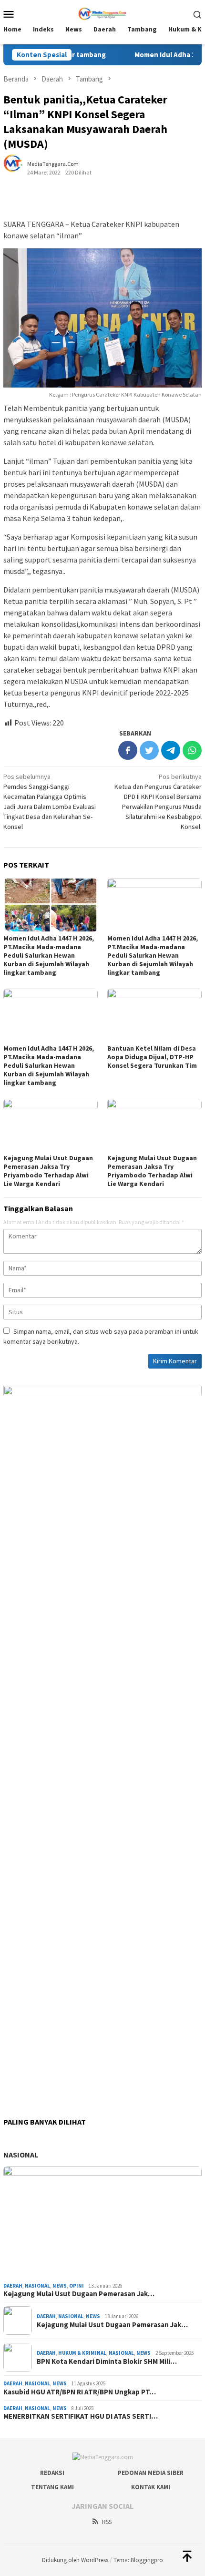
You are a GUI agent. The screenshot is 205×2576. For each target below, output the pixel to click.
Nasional (21, 2155)
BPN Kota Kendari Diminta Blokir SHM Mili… (107, 2361)
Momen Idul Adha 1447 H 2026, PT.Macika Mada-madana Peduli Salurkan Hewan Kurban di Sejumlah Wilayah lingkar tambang (49, 955)
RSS (107, 2522)
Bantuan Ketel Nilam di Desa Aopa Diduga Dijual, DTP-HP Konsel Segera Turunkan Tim (152, 1057)
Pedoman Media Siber (151, 2473)
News (60, 2286)
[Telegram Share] (171, 750)
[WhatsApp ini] (192, 750)
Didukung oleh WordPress (75, 2560)
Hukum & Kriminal (82, 2353)
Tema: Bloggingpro (138, 2560)
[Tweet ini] (149, 750)
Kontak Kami (151, 2487)
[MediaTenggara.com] (103, 13)
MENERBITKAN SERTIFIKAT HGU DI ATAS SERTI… (81, 2416)
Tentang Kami (52, 2487)
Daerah (13, 2286)
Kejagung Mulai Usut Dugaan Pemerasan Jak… (79, 2294)
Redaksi (52, 2473)
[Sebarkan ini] (128, 750)
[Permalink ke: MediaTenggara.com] (18, 167)
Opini (77, 2286)
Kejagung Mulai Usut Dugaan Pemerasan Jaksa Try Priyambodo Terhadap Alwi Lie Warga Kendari (48, 1171)
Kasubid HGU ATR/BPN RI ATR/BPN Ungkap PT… (80, 2392)
